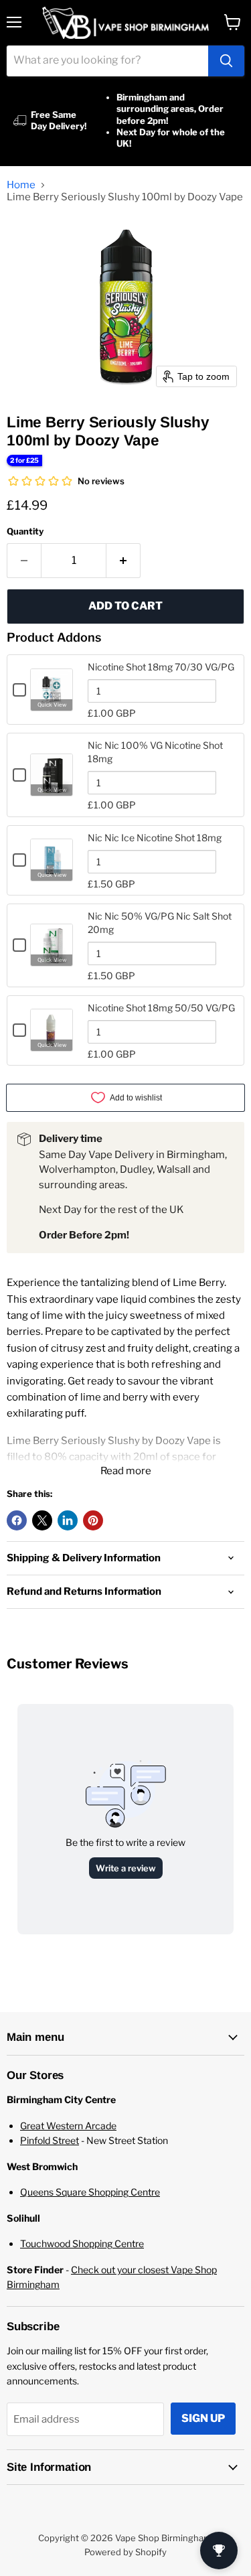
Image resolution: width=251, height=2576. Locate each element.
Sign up (203, 2418)
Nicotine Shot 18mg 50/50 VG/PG (161, 1008)
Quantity (25, 531)
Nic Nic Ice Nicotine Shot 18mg (155, 838)
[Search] (226, 61)
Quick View (52, 705)
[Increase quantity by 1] (123, 561)
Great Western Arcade (68, 2126)
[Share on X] (42, 1520)
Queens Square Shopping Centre (90, 2192)
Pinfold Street (50, 2140)
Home (21, 185)
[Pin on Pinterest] (93, 1520)
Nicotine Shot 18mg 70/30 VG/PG (161, 667)
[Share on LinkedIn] (68, 1520)
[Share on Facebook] (17, 1520)
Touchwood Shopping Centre (82, 2243)
